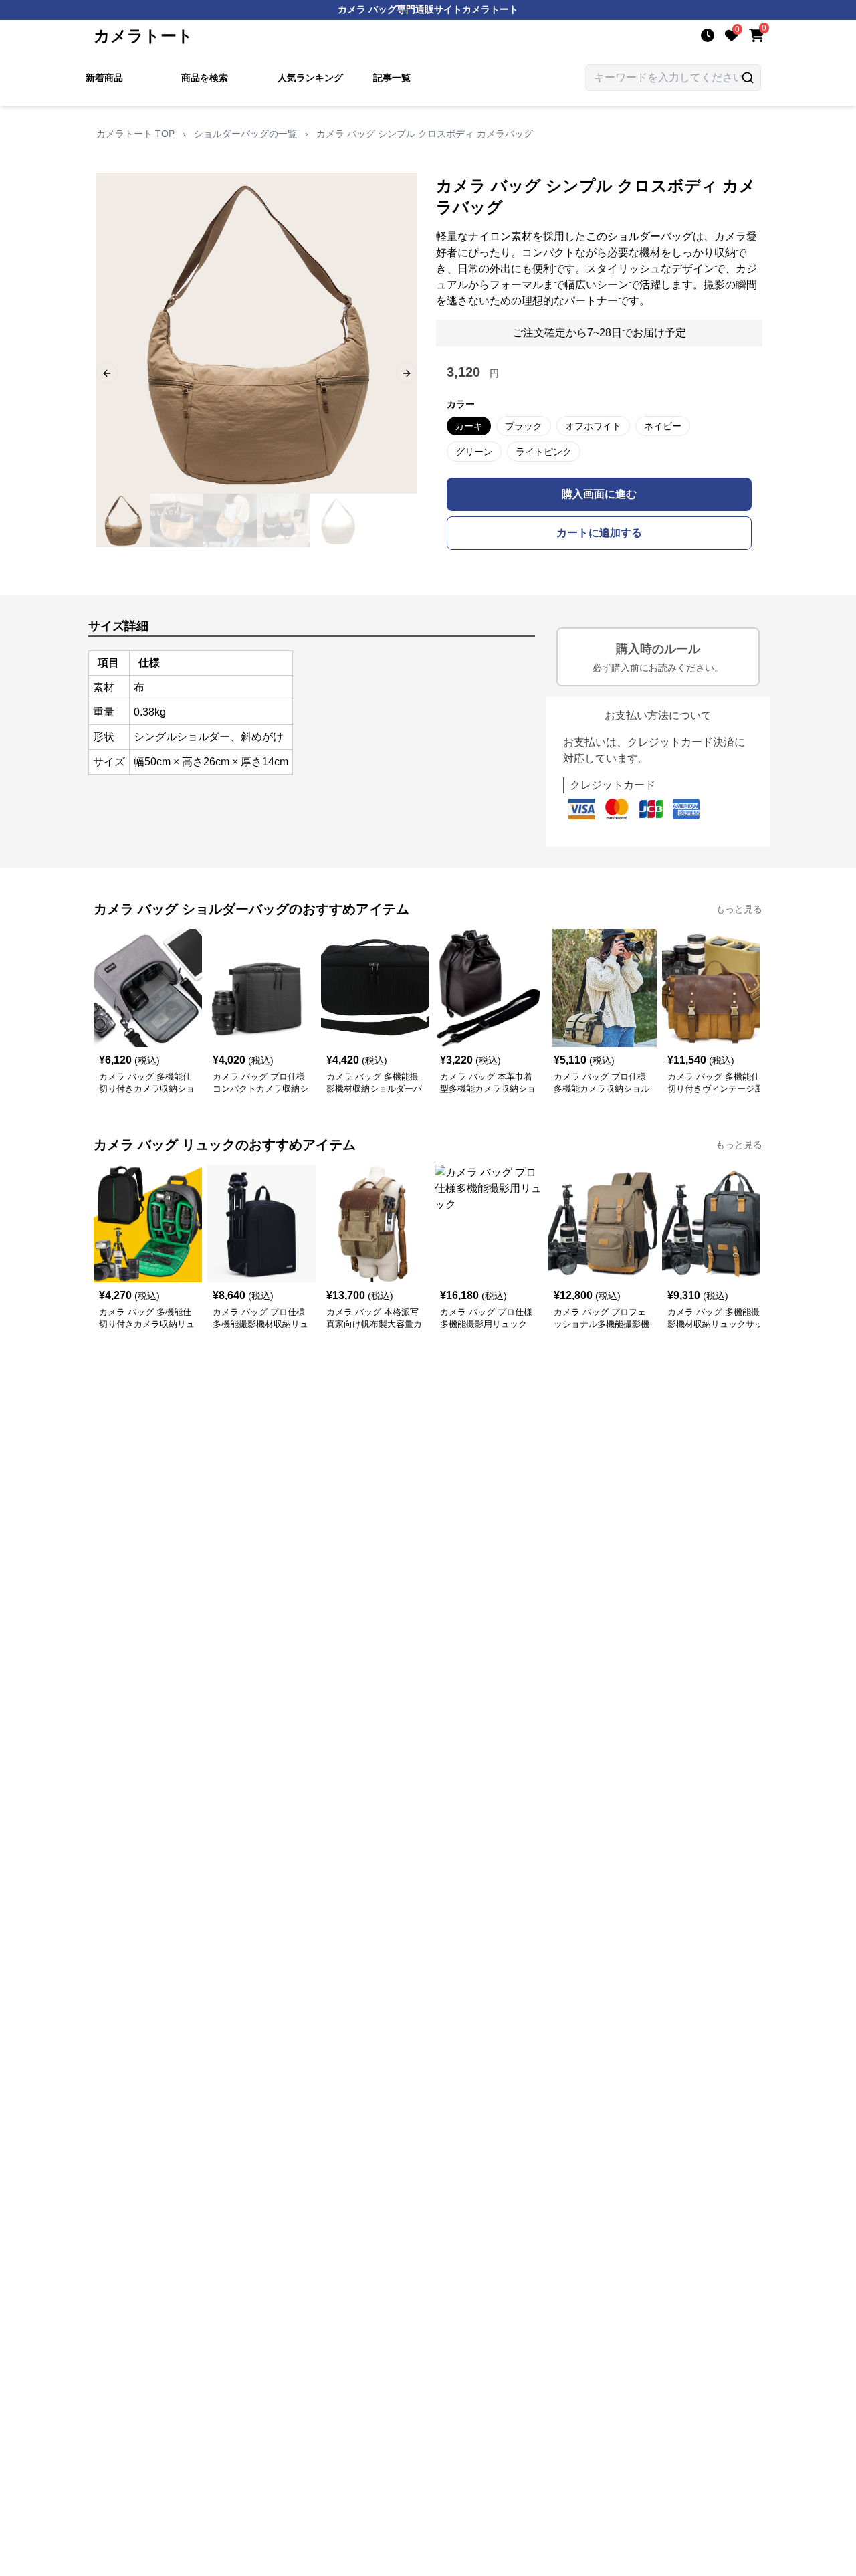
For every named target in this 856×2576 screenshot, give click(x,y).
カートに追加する (599, 533)
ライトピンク (544, 452)
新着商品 (104, 78)
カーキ (469, 426)
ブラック (524, 426)
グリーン (474, 452)
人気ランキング (310, 78)
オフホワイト (593, 426)
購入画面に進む (599, 494)
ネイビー (663, 426)
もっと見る (739, 909)
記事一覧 (392, 78)
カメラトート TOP (135, 134)
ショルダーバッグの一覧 (245, 134)
